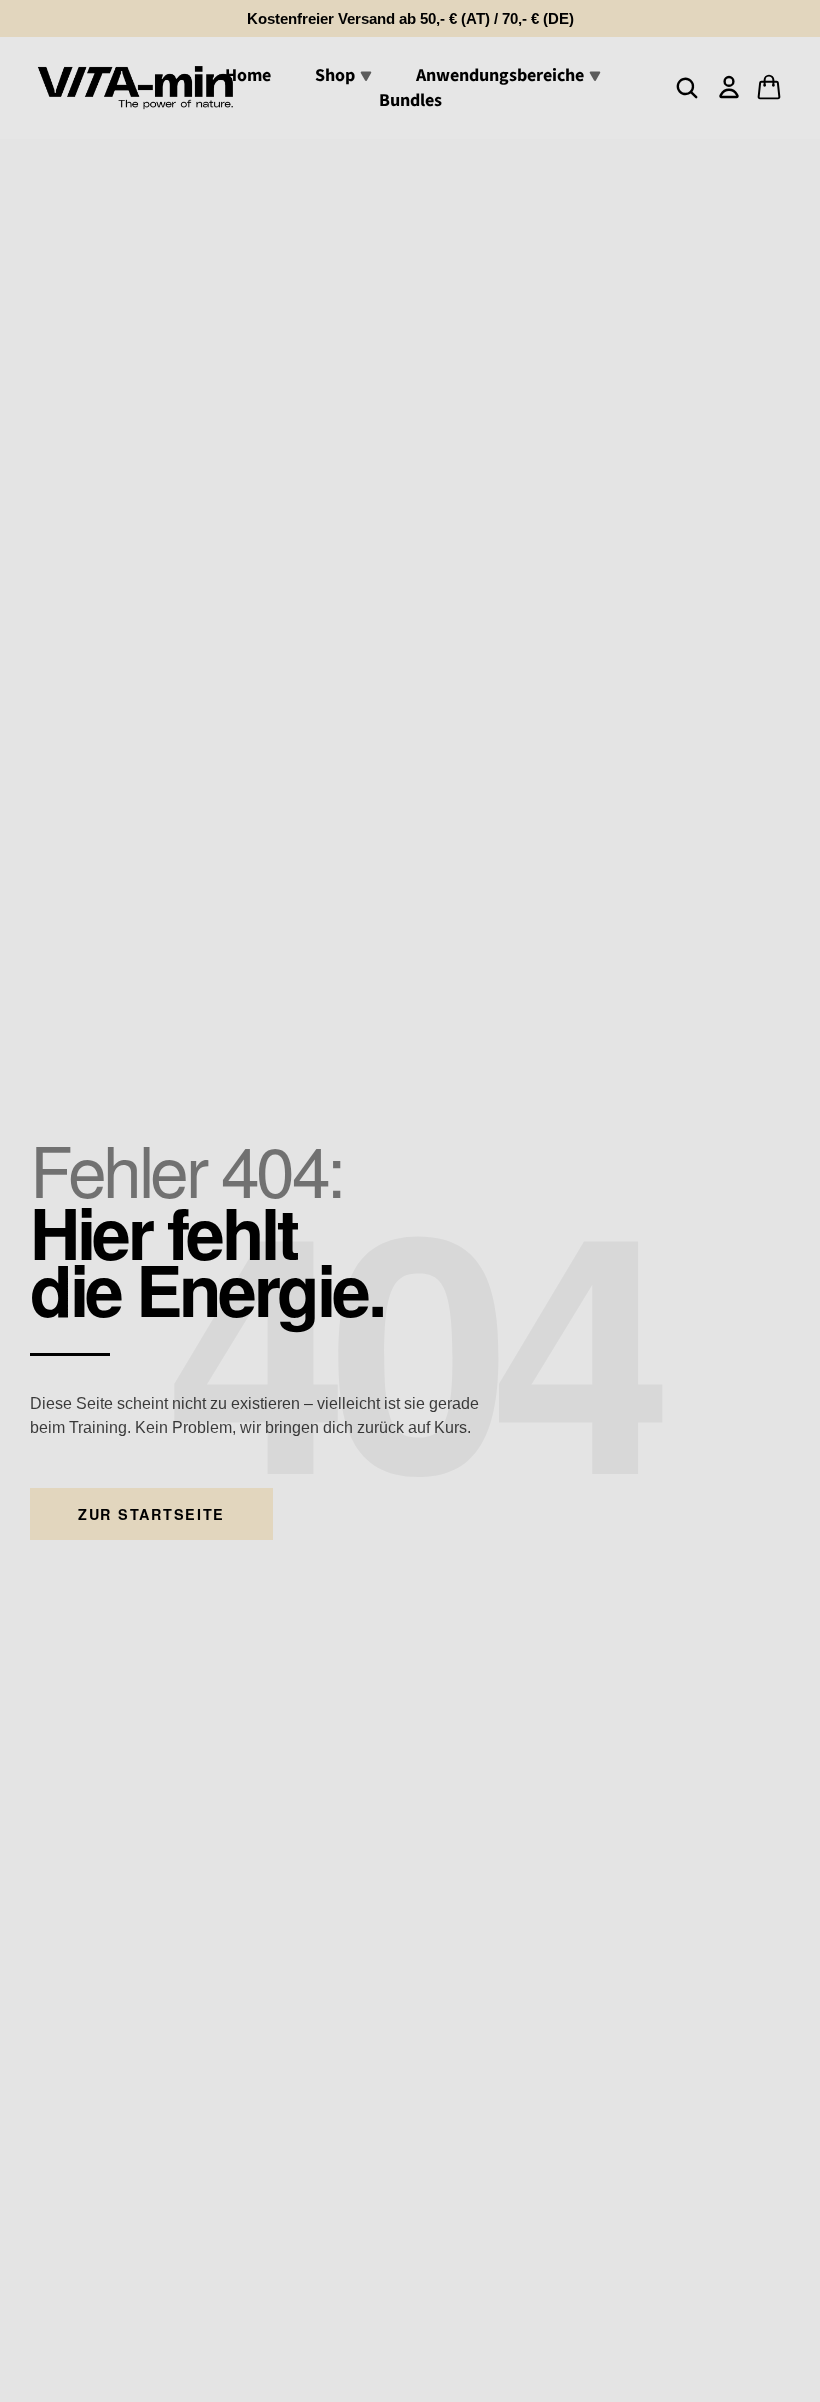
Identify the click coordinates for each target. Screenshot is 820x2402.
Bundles (410, 100)
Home (248, 75)
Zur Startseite (151, 1514)
